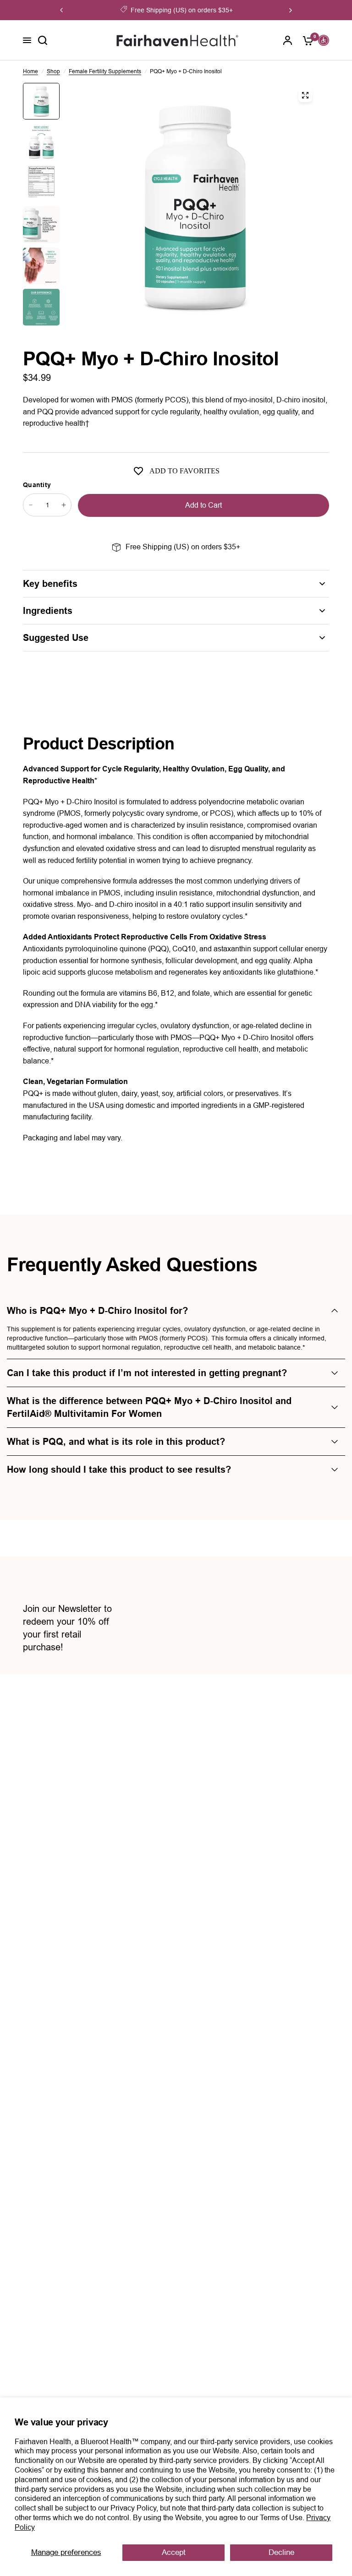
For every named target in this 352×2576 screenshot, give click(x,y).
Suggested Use (56, 638)
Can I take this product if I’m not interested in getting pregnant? (147, 1373)
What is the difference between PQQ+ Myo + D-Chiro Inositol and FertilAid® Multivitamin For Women (149, 1407)
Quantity (37, 485)
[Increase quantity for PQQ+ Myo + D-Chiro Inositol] (64, 505)
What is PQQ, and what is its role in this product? (116, 1442)
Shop (53, 71)
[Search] (43, 40)
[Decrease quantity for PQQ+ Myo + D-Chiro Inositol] (31, 505)
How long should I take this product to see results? (119, 1470)
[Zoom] (305, 95)
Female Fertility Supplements (105, 71)
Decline (281, 2552)
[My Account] (288, 40)
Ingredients (48, 611)
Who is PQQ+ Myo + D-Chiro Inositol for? (97, 1311)
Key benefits (50, 584)
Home (30, 71)
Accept (174, 2552)
